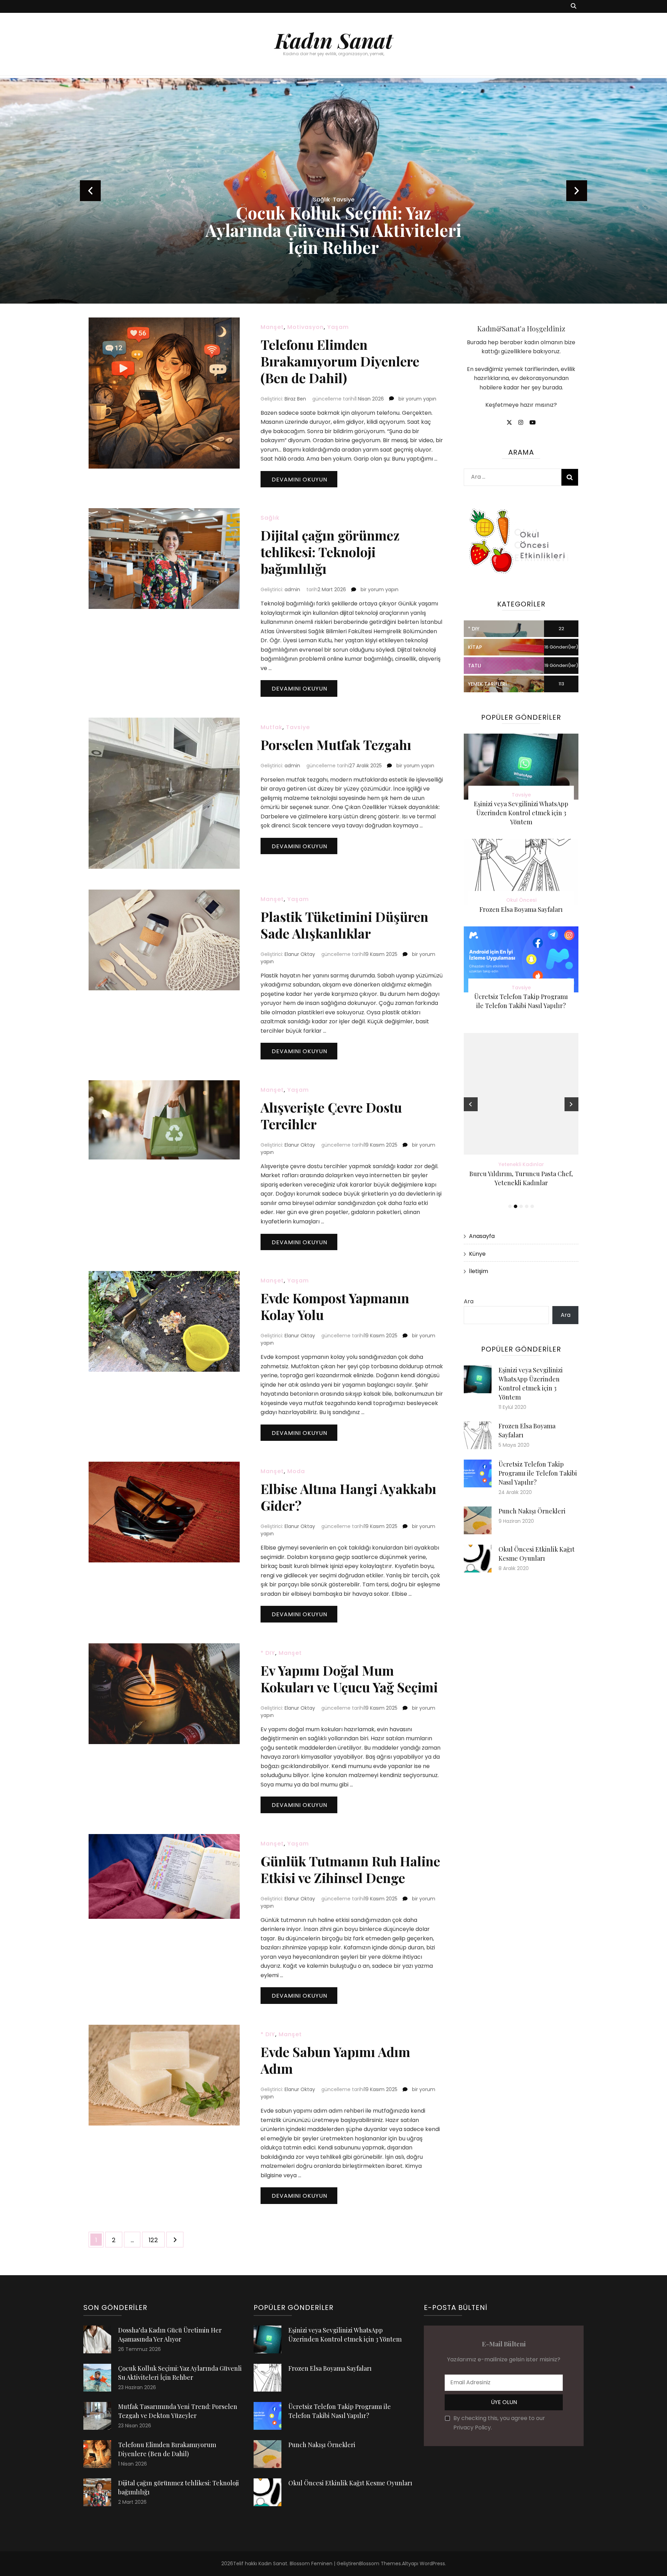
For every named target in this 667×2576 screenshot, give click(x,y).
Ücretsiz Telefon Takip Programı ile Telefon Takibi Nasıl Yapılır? (538, 1473)
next (577, 191)
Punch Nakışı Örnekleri (532, 1511)
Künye (477, 1254)
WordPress (432, 2563)
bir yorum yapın (417, 399)
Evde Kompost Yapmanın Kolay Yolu (335, 1306)
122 (157, 2240)
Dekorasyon (334, 200)
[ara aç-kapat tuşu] (574, 6)
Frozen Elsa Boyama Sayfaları (521, 909)
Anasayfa (482, 1236)
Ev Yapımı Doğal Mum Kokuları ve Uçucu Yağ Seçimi (349, 1679)
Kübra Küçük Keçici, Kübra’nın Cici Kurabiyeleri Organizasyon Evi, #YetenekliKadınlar (521, 1183)
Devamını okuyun (299, 480)
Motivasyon (306, 327)
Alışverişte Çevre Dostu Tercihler (331, 1116)
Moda (296, 1471)
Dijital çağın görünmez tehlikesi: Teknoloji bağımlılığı (330, 552)
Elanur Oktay (300, 954)
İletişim (479, 1271)
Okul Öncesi (521, 900)
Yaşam (338, 327)
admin (292, 589)
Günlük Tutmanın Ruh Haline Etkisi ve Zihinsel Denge (350, 1869)
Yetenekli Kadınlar (521, 1164)
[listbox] (333, 191)
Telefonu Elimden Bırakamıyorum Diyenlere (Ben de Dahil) (340, 361)
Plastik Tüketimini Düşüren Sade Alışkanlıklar (344, 925)
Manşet (272, 327)
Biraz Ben (295, 399)
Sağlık (270, 518)
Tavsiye (298, 727)
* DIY (268, 1653)
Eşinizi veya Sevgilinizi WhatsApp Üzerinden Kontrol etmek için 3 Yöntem (521, 813)
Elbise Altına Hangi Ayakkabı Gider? (348, 1497)
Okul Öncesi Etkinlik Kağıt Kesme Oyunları (350, 2483)
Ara (469, 1301)
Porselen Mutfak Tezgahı (336, 745)
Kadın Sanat (334, 40)
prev (90, 191)
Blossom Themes (380, 2563)
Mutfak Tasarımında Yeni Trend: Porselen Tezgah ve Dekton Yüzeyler (333, 230)
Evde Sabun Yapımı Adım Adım (335, 2060)
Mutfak (271, 727)
